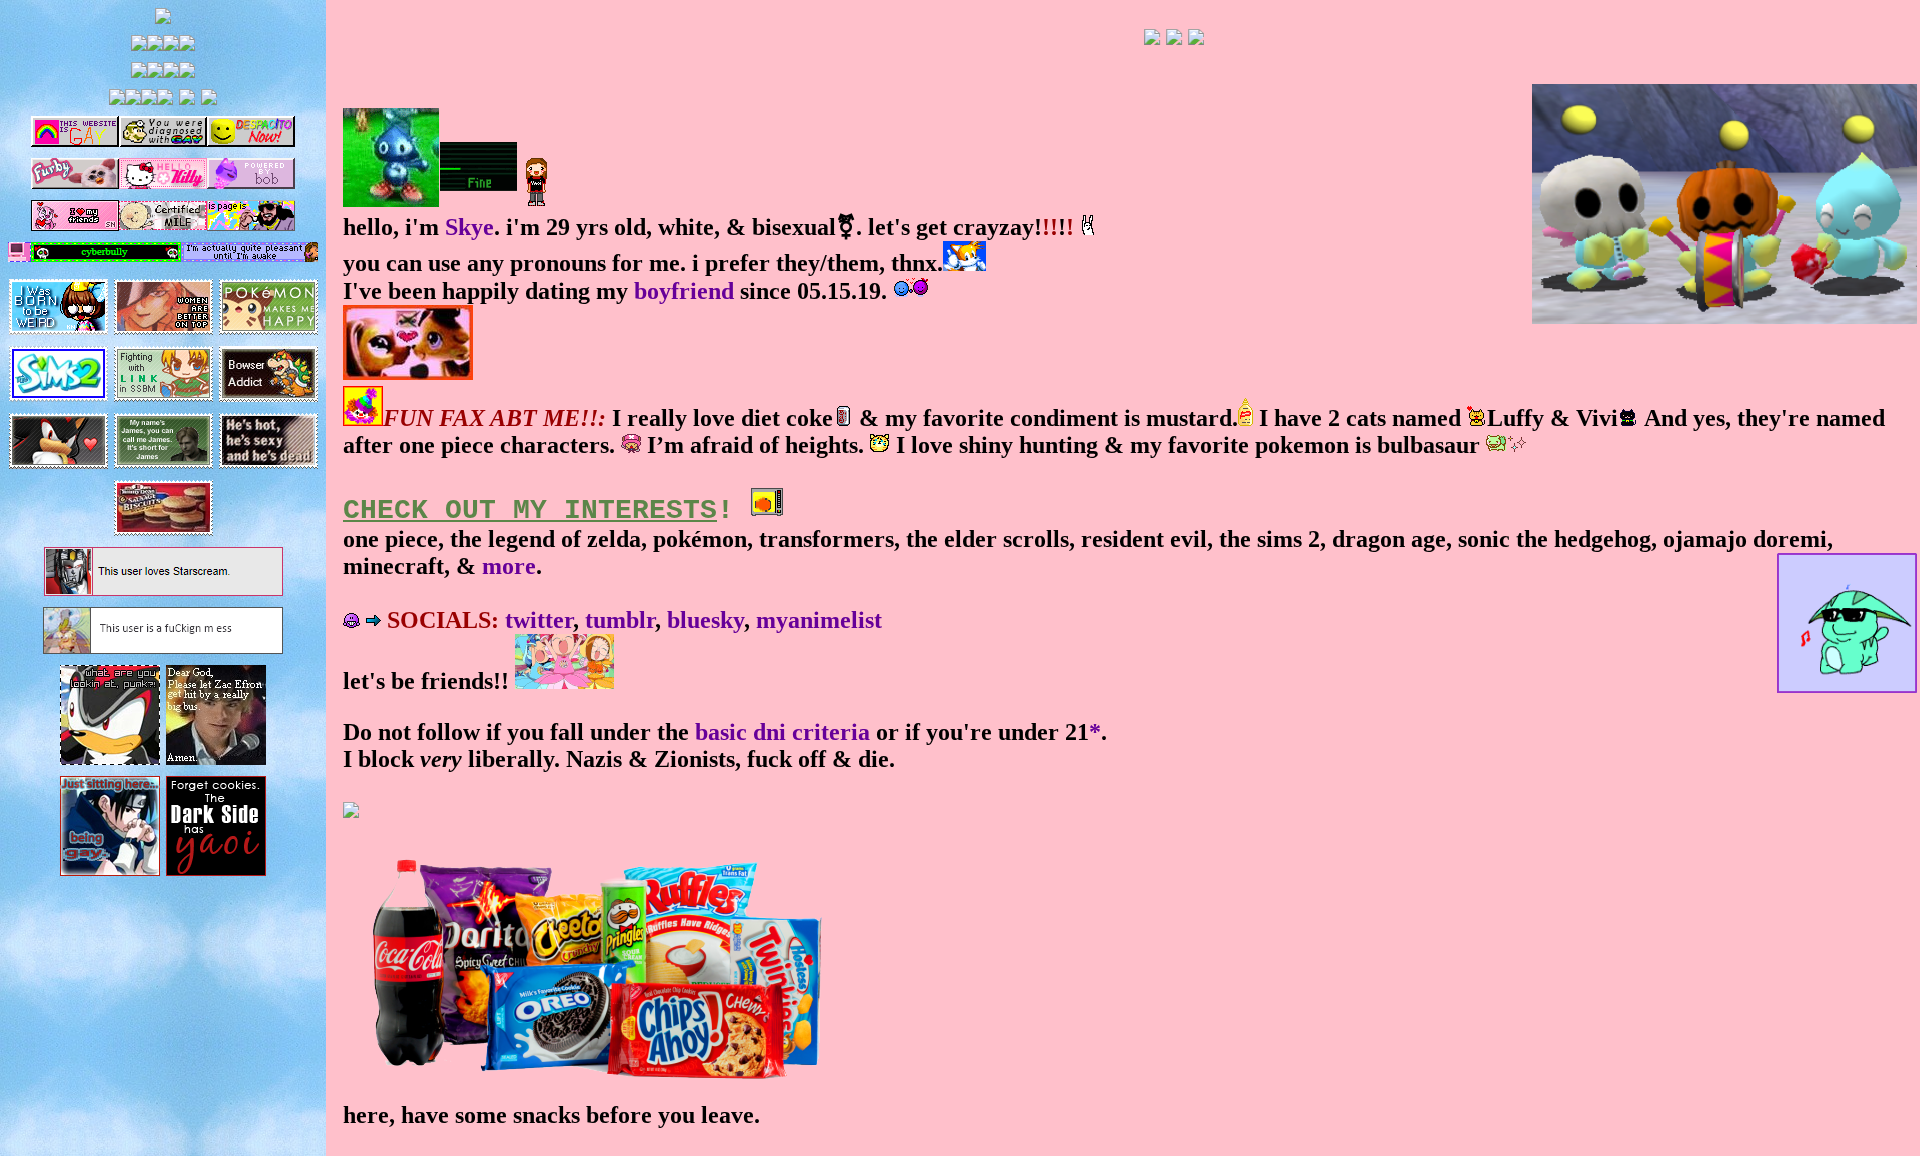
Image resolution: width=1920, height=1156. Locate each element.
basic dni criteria (782, 732)
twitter (539, 620)
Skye (469, 227)
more (509, 566)
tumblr (620, 620)
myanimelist (819, 620)
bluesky (705, 620)
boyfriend (684, 291)
